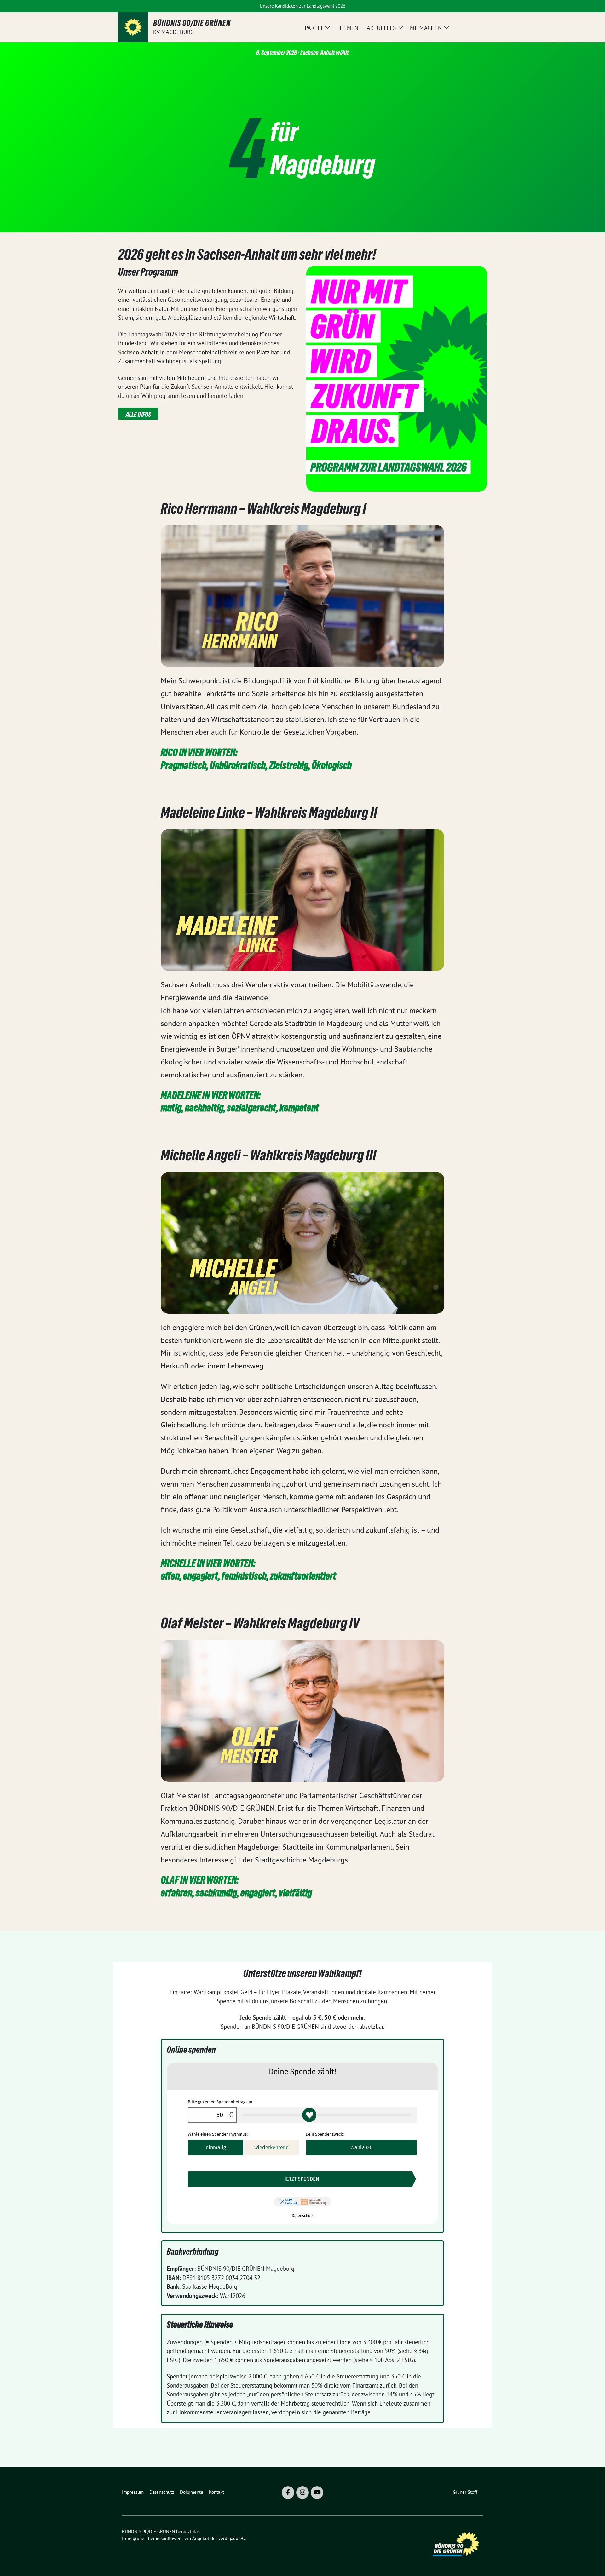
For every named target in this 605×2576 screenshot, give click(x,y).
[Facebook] (288, 2493)
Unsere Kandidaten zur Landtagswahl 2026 (302, 6)
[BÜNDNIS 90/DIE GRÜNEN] (133, 27)
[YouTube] (317, 2493)
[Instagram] (302, 2493)
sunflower (171, 2538)
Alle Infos (138, 415)
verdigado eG (232, 2538)
